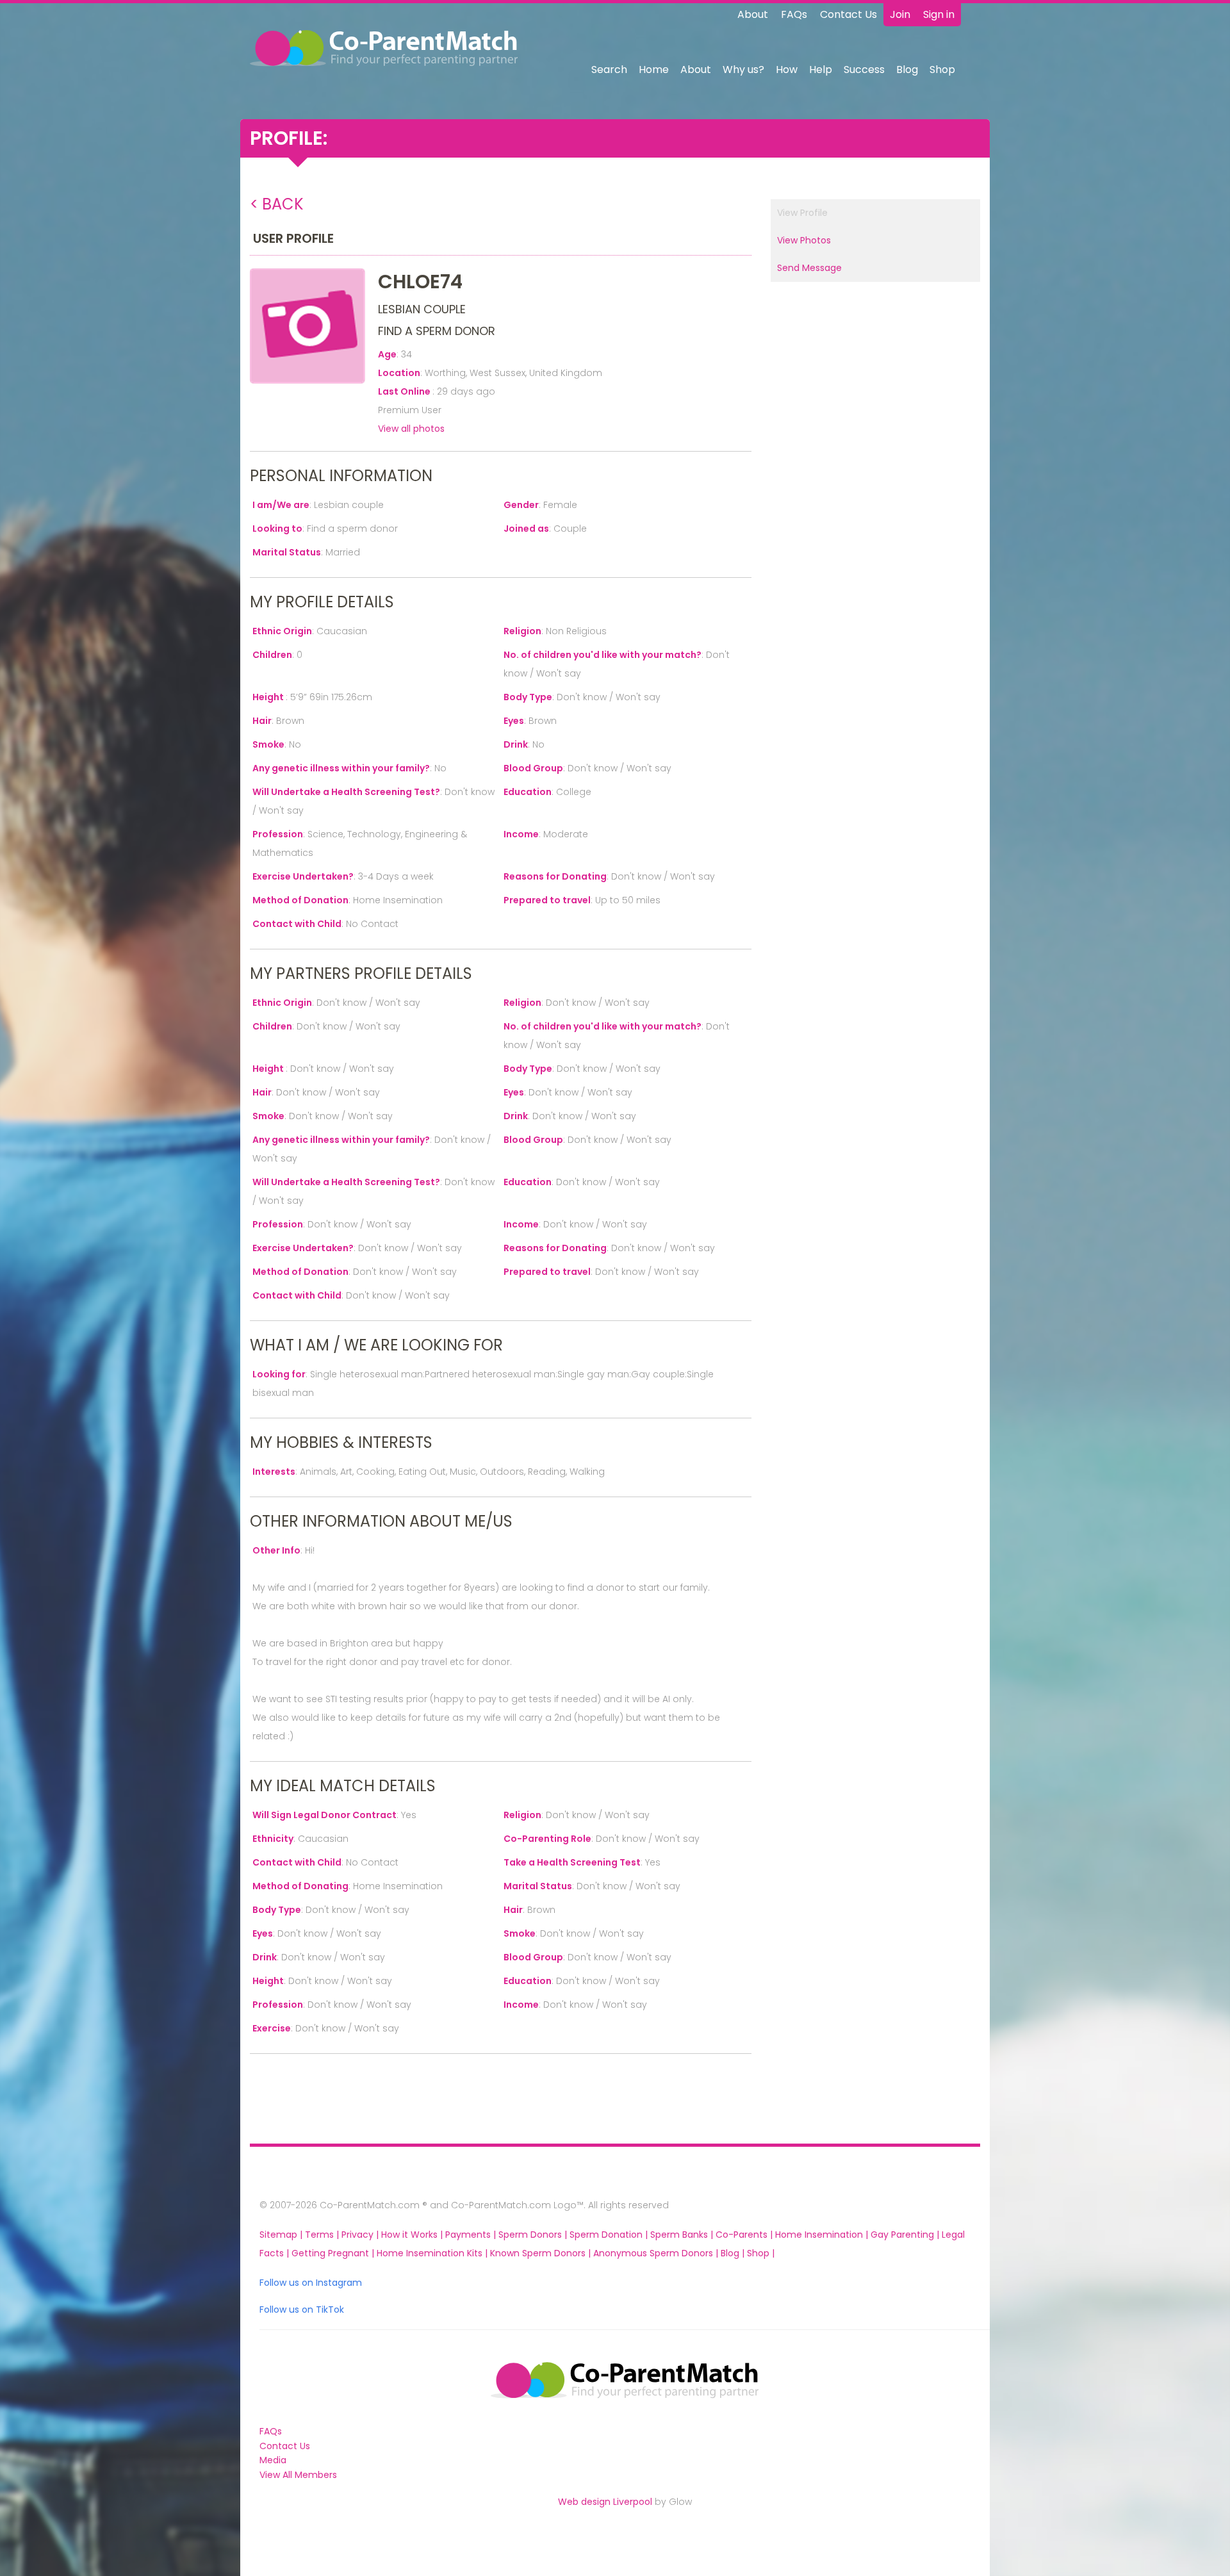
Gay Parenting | (906, 2235)
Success (864, 70)
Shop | (761, 2253)
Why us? (743, 70)
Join (900, 14)
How (787, 70)
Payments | (472, 2235)
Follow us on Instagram (311, 2283)
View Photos (804, 240)
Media (273, 2460)
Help (821, 70)
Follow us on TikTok (302, 2309)
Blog (907, 70)
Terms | (323, 2235)
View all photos (411, 429)
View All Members (298, 2475)
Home (654, 70)
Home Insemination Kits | (433, 2253)
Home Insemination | (823, 2235)
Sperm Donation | (610, 2235)
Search (609, 70)
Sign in (939, 14)
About (753, 14)
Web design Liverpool (605, 2502)
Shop (942, 70)
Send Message (809, 268)
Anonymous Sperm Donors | (657, 2253)
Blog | (734, 2253)
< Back (277, 204)
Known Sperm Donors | (542, 2253)
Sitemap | (282, 2235)
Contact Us (849, 14)
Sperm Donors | (534, 2235)
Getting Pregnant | (334, 2253)
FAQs (794, 14)
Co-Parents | (745, 2235)
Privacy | (361, 2235)
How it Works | (413, 2235)
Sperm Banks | (683, 2235)
